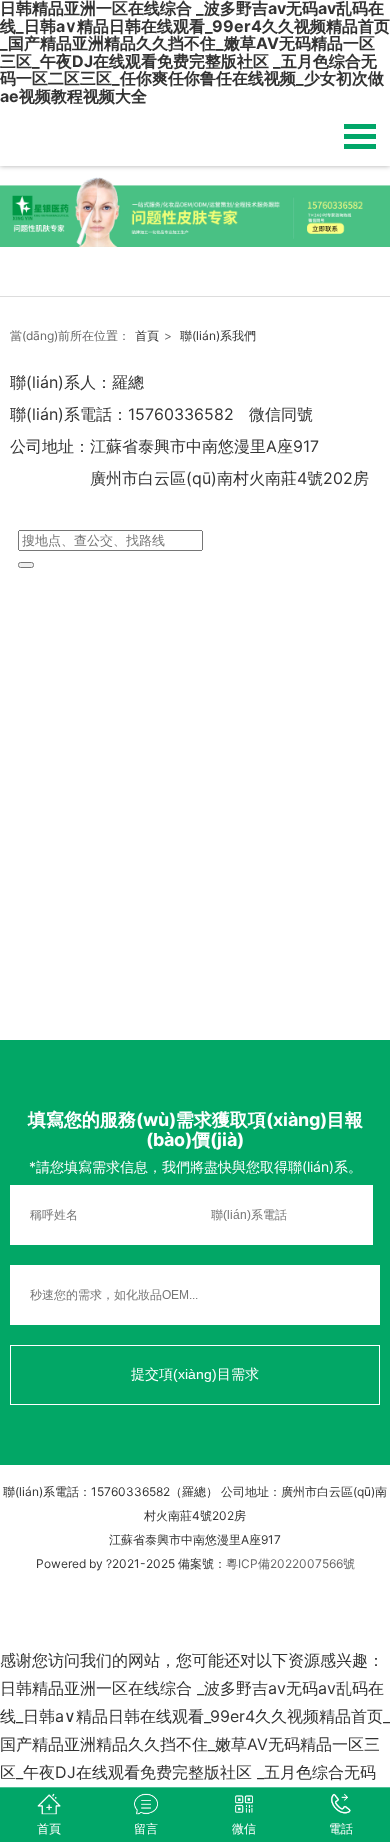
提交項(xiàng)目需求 (195, 1374)
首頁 (147, 335)
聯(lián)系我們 (218, 335)
